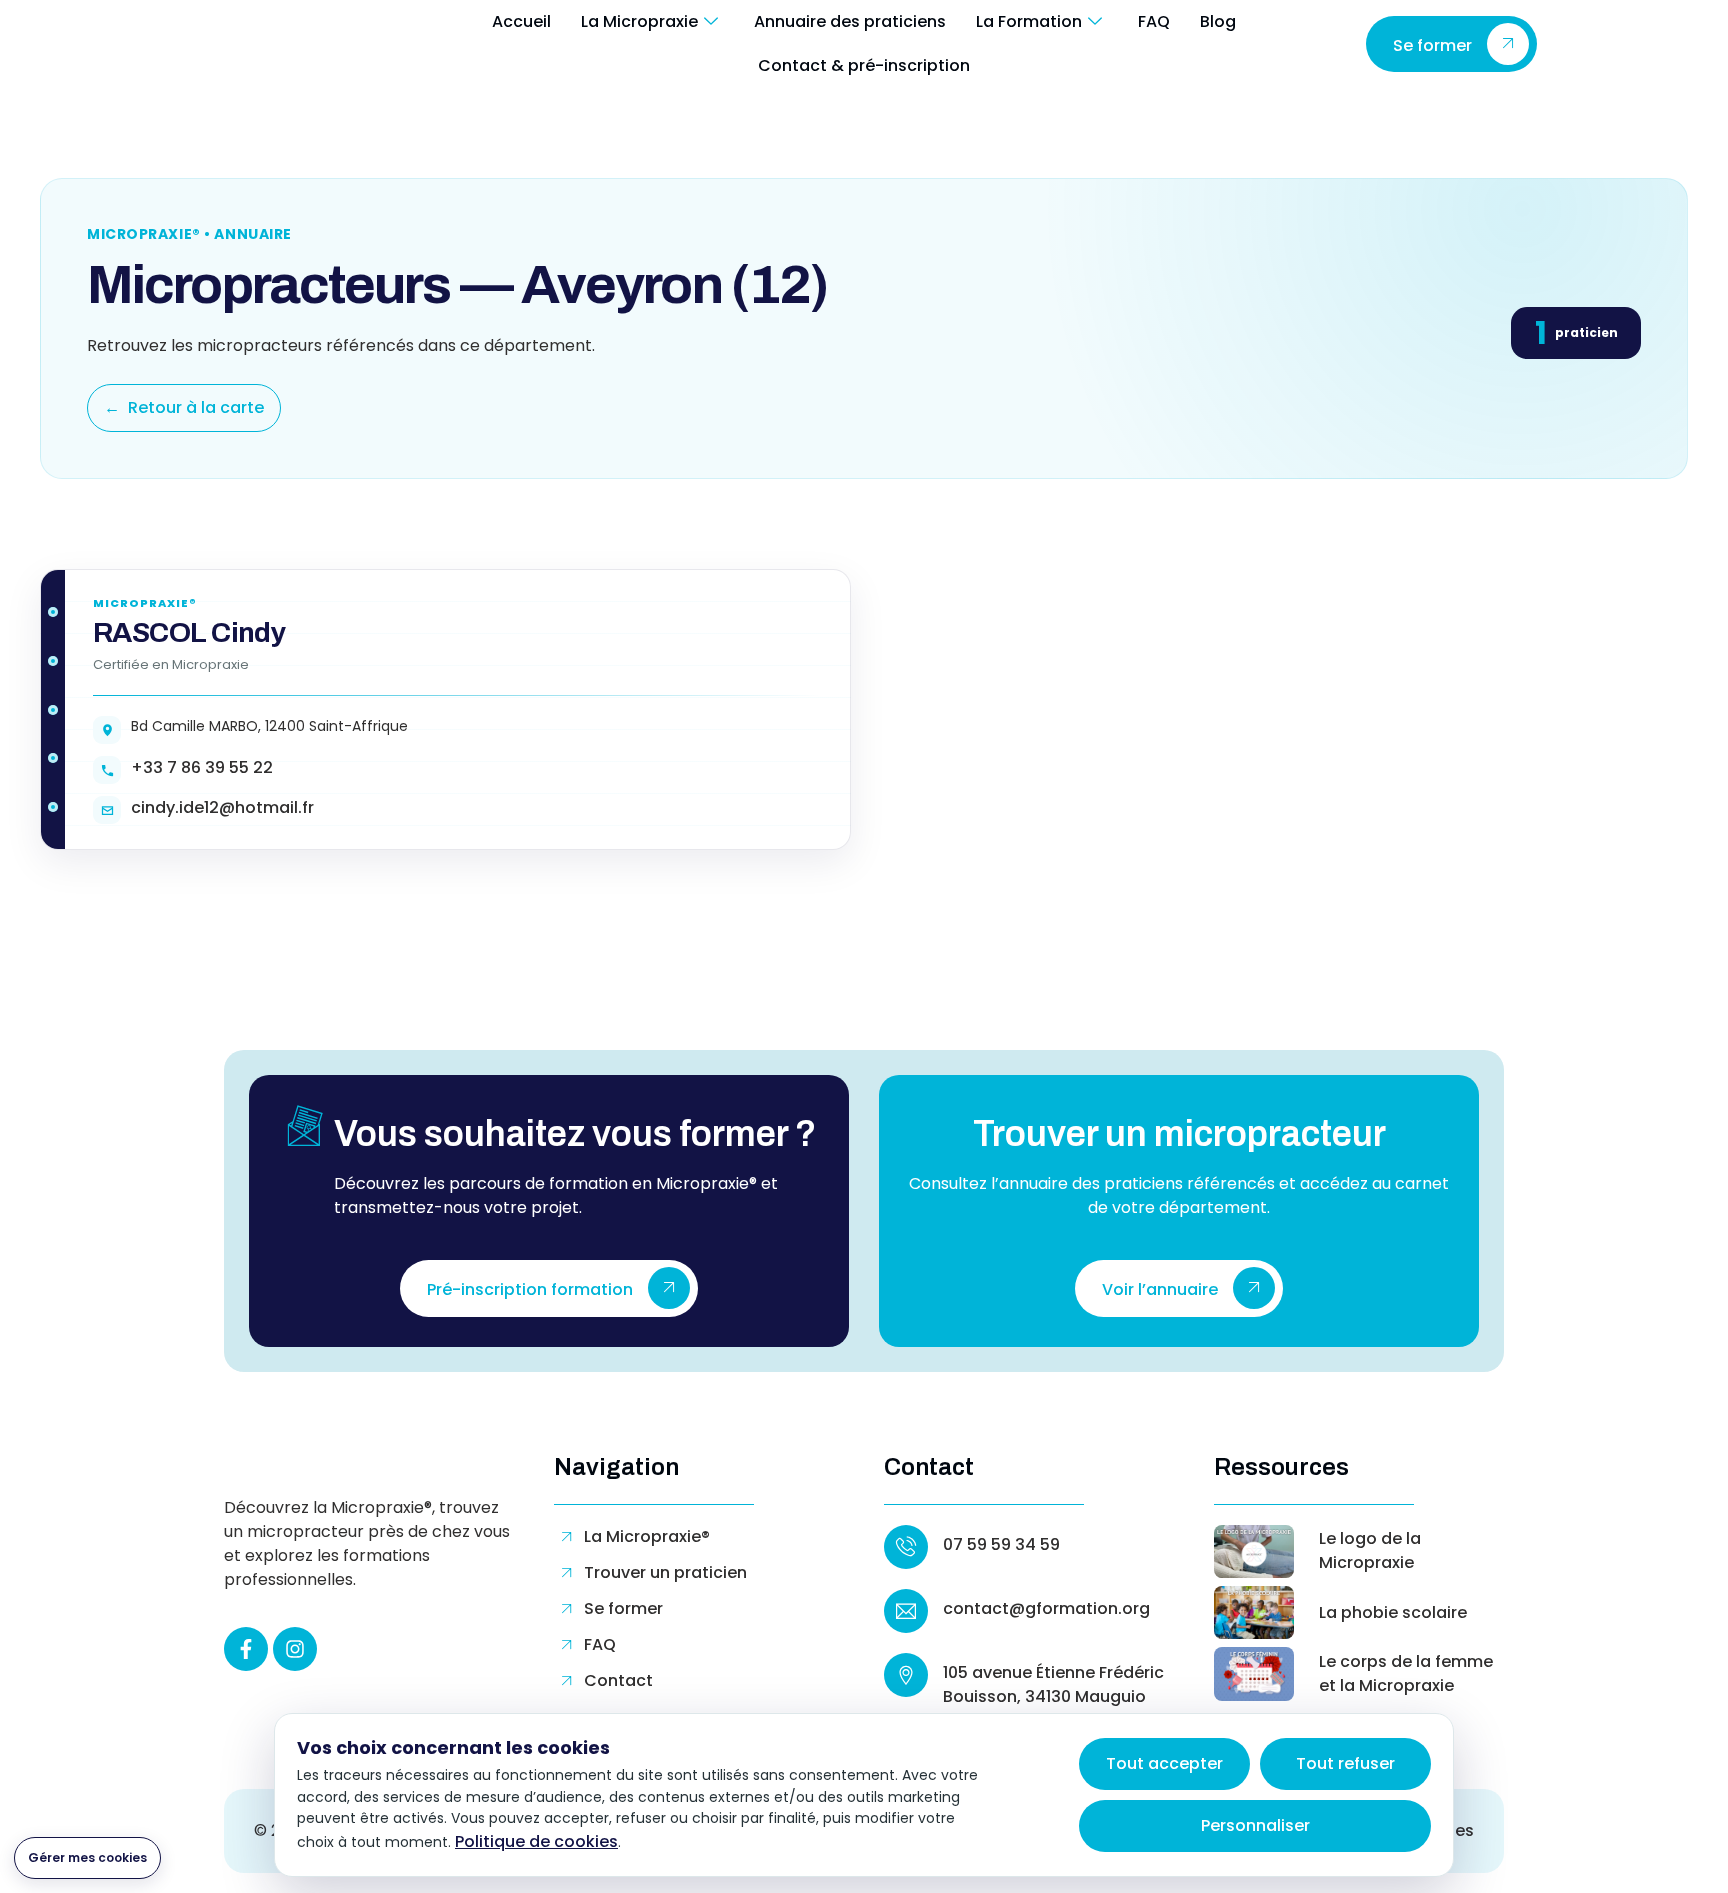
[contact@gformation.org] (906, 1611)
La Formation (1029, 21)
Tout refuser (1345, 1763)
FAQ (1154, 21)
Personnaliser (1255, 1825)
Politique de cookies (536, 1841)
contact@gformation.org (1046, 1608)
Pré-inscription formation (530, 1289)
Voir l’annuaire (1160, 1289)
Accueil (521, 21)
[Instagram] (295, 1649)
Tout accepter (1164, 1763)
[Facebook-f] (246, 1649)
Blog (1218, 21)
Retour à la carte (184, 407)
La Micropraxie (639, 21)
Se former (1432, 45)
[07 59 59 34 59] (906, 1547)
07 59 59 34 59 (1001, 1544)
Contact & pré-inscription (864, 65)
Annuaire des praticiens (850, 21)
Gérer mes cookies (87, 1857)
